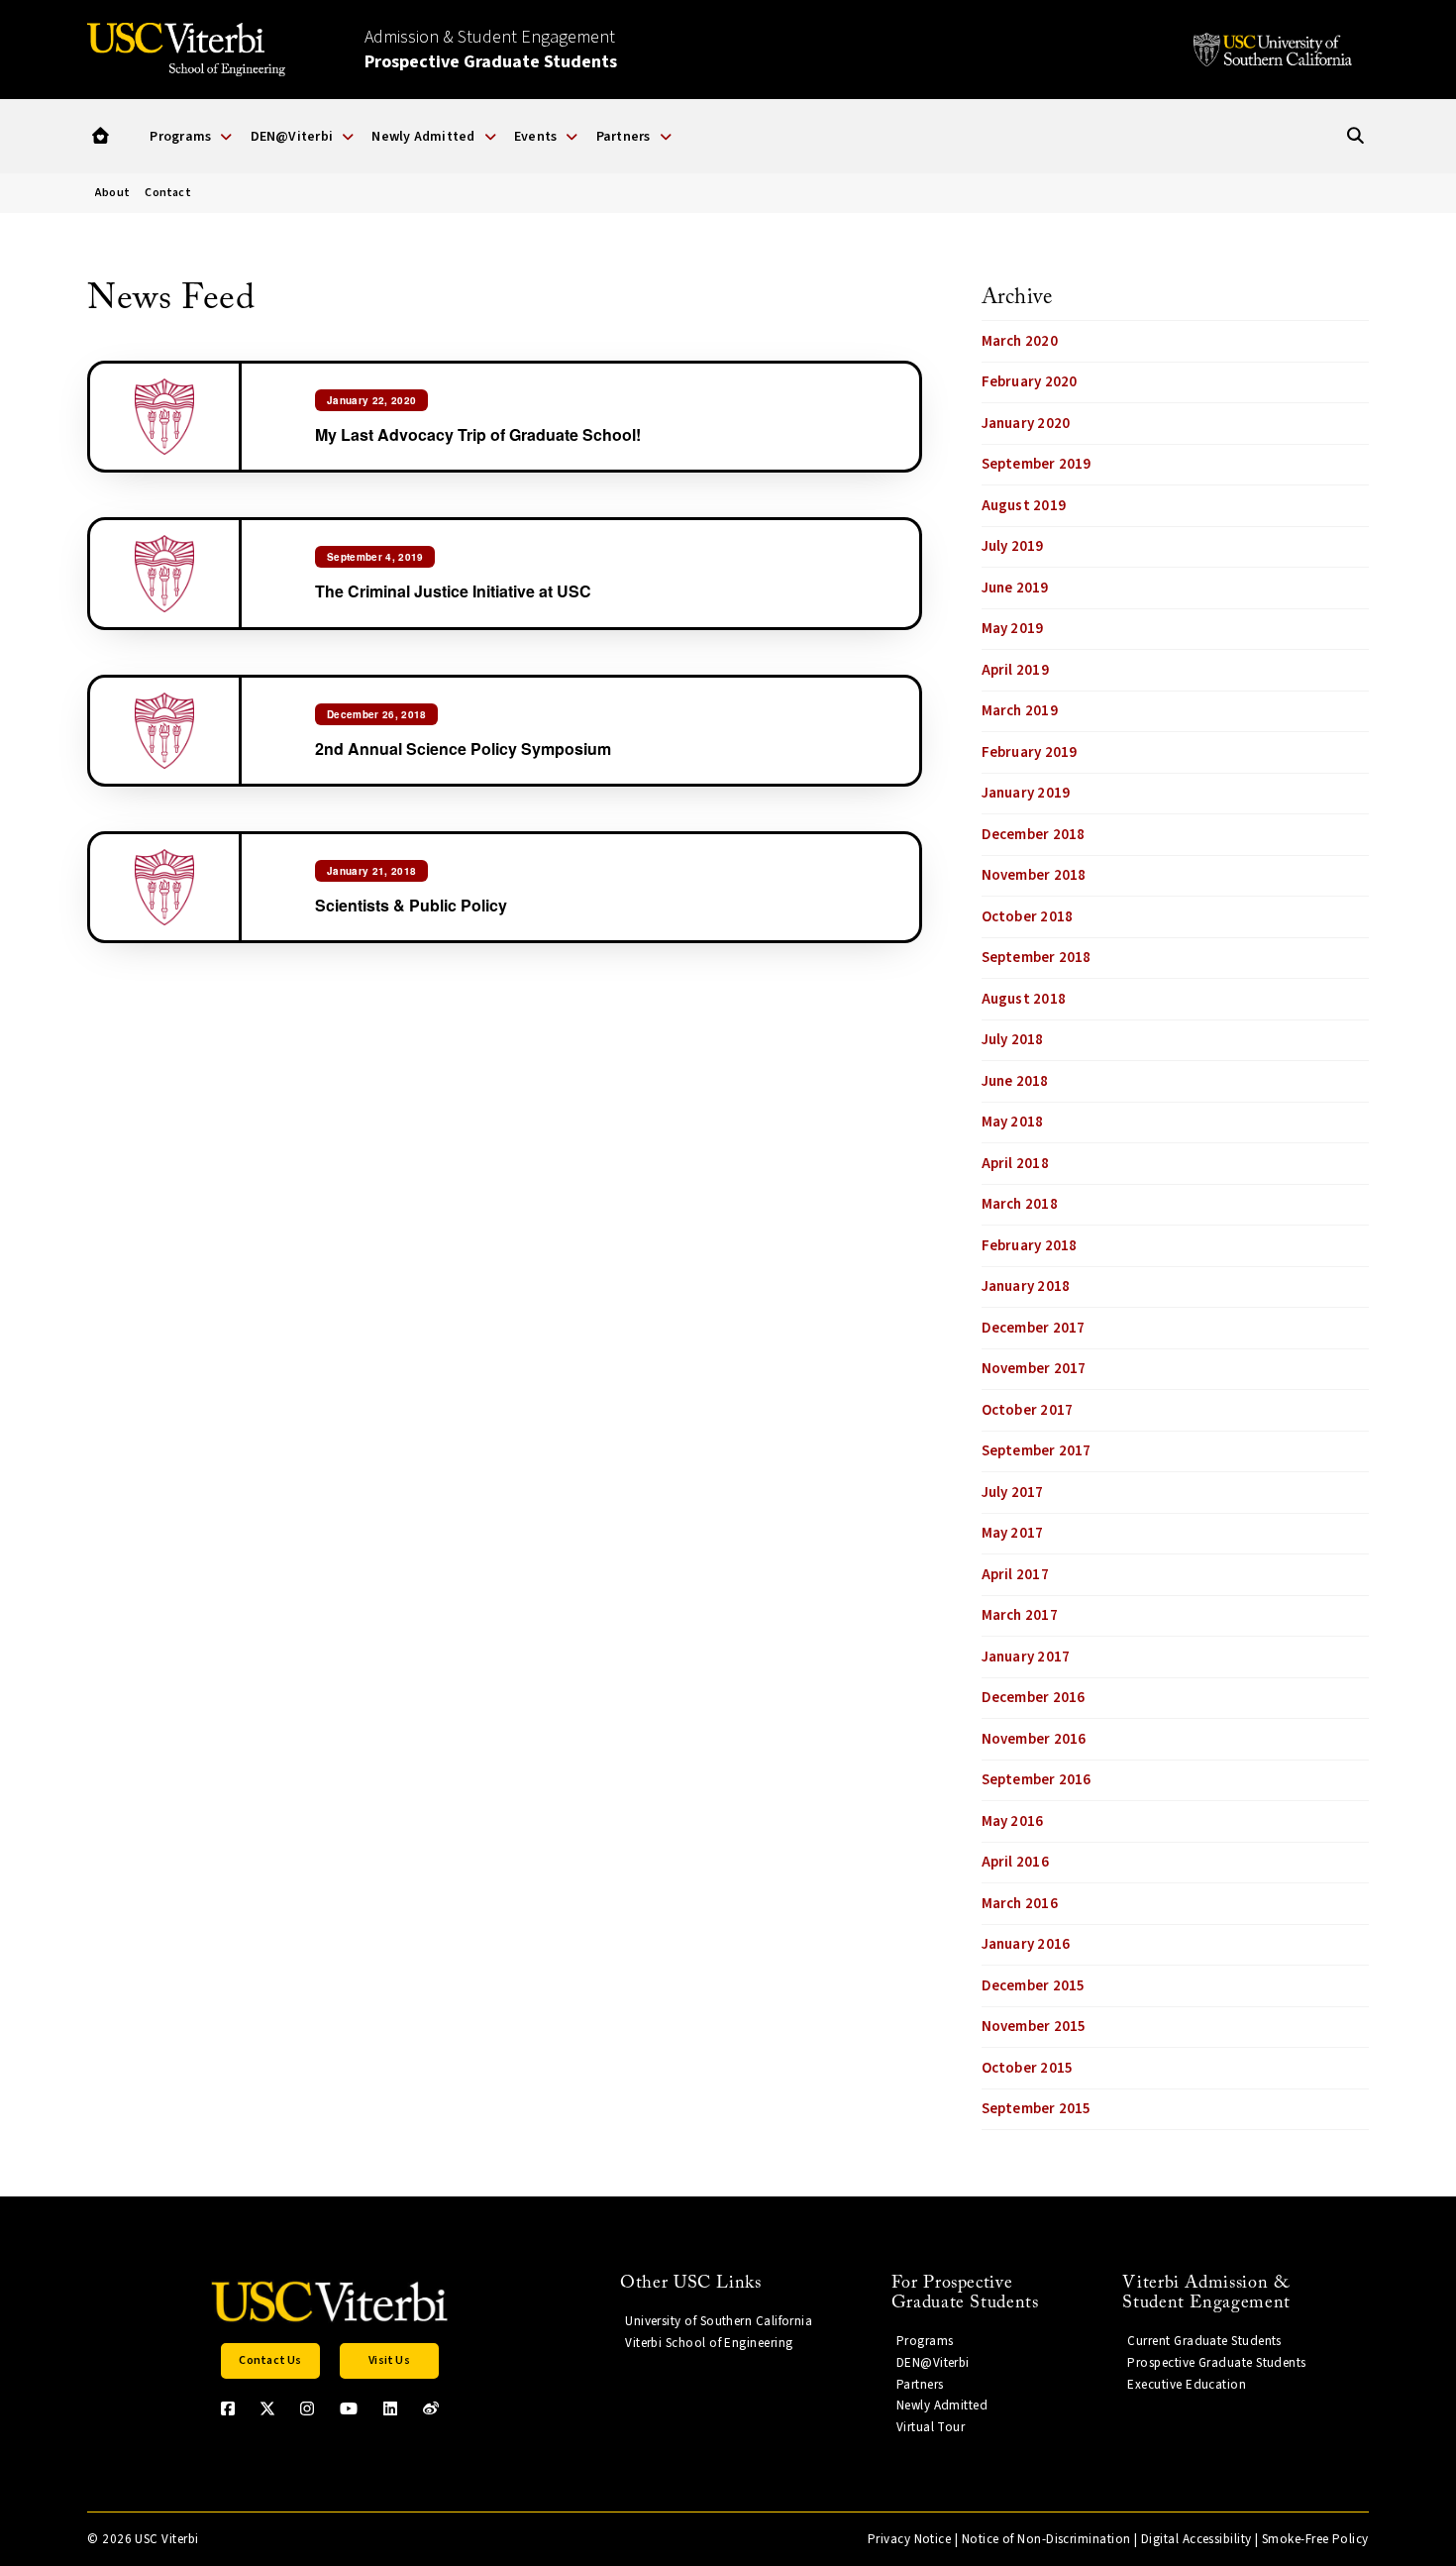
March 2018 (1020, 1204)
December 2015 (1034, 1986)
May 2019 (1013, 629)
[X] (267, 2408)
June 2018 (1015, 1081)
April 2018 (1015, 1164)
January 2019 (1026, 793)
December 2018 (1034, 835)
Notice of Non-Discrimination (1046, 2539)
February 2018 (1030, 1246)
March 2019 (1020, 711)
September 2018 (1037, 958)
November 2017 (1034, 1369)
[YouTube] (349, 2408)
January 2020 (1026, 424)
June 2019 (1015, 588)
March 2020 (1020, 341)
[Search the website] (1355, 136)
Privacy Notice (909, 2539)
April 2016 (1015, 1862)
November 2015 (1034, 2027)
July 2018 (1013, 1040)
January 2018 (1026, 1286)
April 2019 (1015, 670)
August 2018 (1024, 999)
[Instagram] (307, 2408)
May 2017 (1013, 1533)
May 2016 (1013, 1821)
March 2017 (1020, 1615)
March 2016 (1020, 1904)
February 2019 (1030, 752)
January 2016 (1026, 1944)
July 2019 (1013, 546)
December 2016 (1034, 1698)
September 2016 (1037, 1780)
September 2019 (1037, 464)
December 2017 (1034, 1328)
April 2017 (1015, 1575)
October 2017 (1028, 1410)
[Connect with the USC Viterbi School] (431, 2408)
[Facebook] (228, 2408)
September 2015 (1037, 2109)
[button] (101, 136)
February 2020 (1030, 382)
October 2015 (1028, 2068)
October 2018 (1028, 917)
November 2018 (1034, 875)
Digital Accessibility (1196, 2539)
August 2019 (1024, 506)
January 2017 (1026, 1657)
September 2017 (1037, 1451)
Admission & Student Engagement (491, 50)
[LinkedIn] (390, 2408)
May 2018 (1013, 1122)
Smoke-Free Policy (1315, 2539)
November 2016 (1034, 1739)
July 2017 (1013, 1493)
